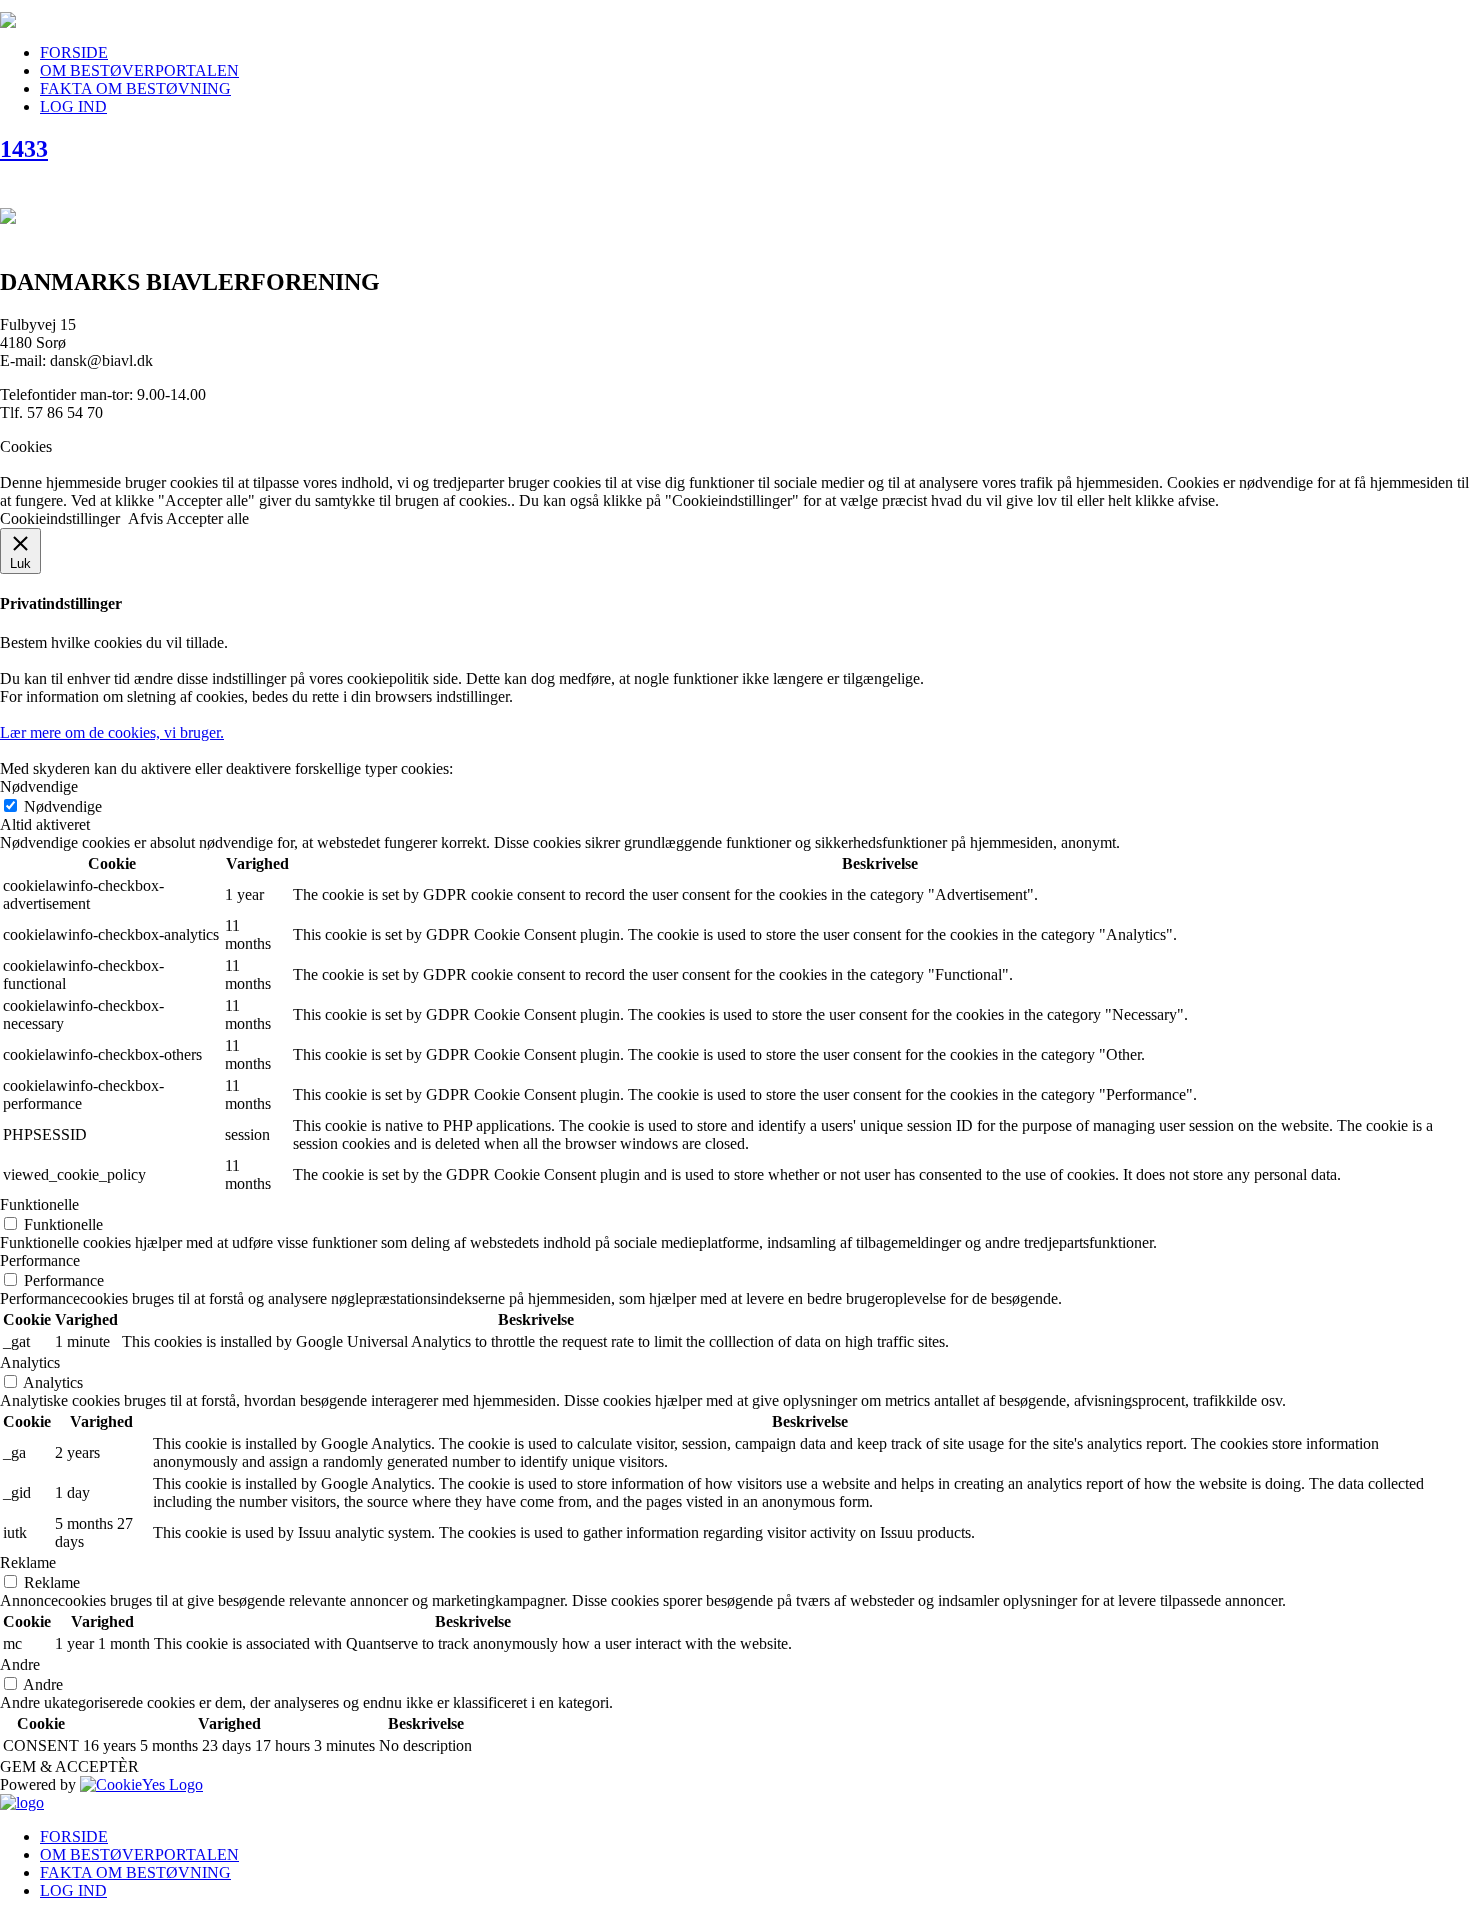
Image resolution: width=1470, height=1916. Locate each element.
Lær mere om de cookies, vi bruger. (112, 732)
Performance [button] (40, 1260)
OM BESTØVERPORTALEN (139, 70)
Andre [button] (20, 1664)
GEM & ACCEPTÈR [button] (69, 1766)
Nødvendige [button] (39, 786)
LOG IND (73, 106)
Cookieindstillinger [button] (60, 518)
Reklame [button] (28, 1562)
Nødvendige (63, 806)
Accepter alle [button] (207, 518)
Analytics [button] (30, 1362)
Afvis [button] (145, 518)
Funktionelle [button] (39, 1204)
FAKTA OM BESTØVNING (135, 88)
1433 (24, 149)
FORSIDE (74, 52)
